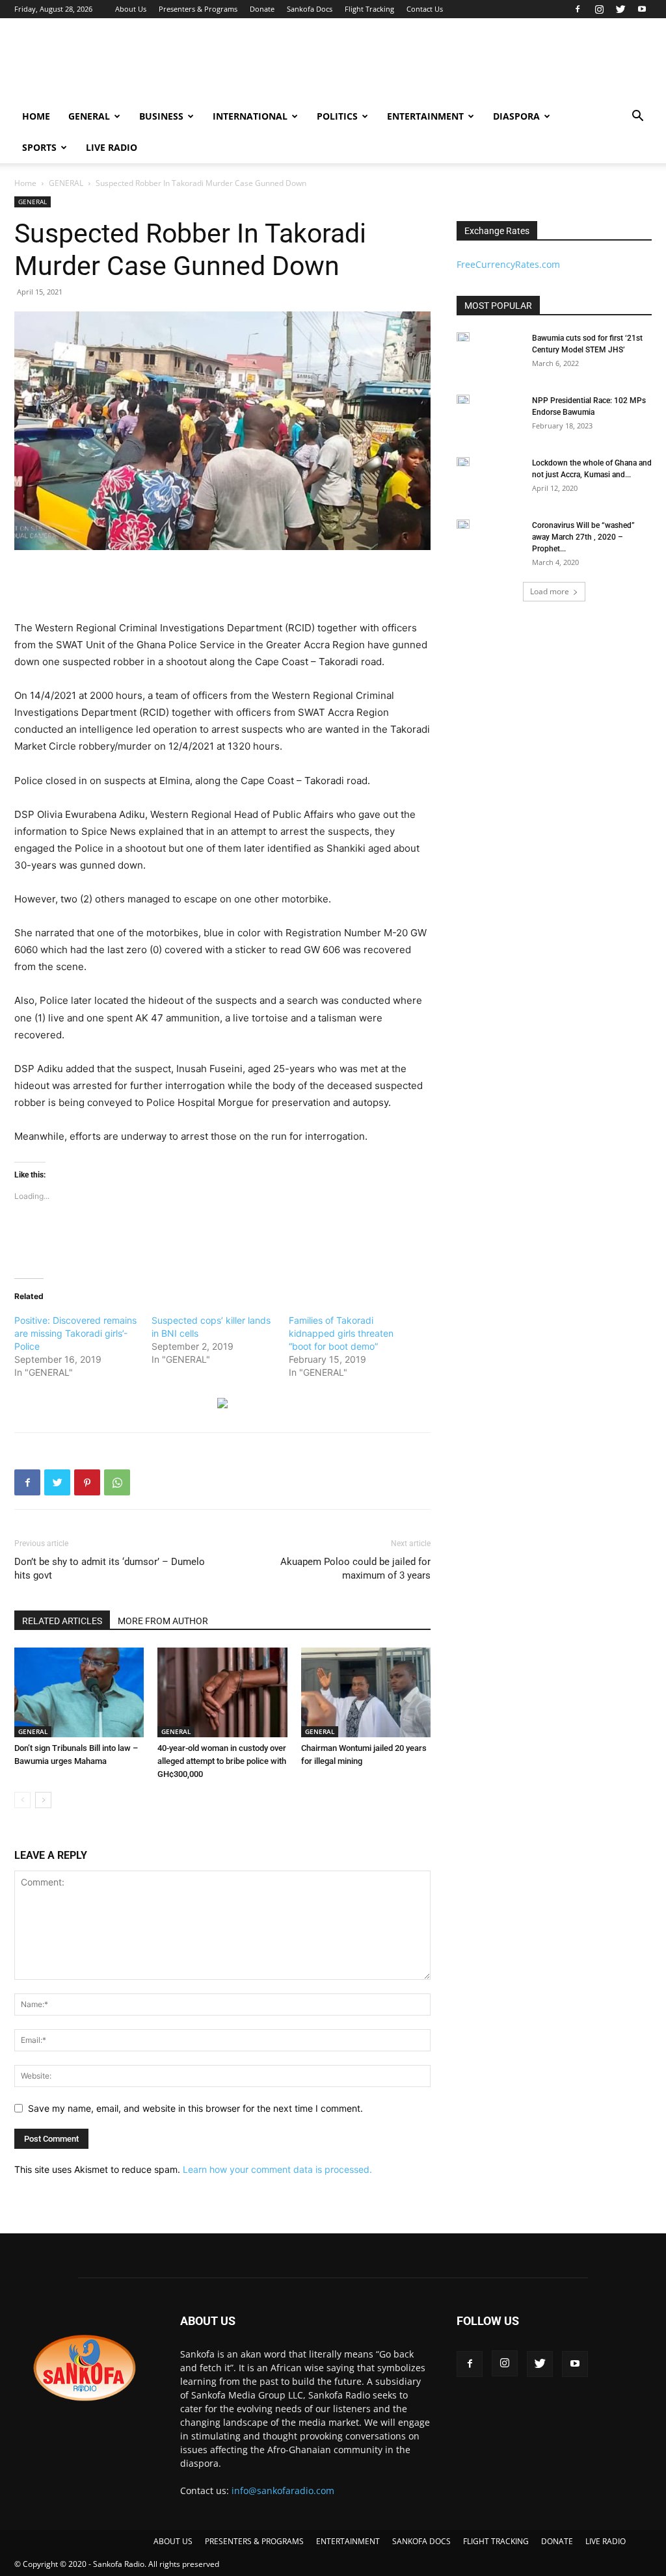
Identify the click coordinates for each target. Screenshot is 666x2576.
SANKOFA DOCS (421, 2541)
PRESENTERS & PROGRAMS (254, 2541)
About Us (131, 9)
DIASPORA (516, 116)
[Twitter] (620, 9)
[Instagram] (599, 9)
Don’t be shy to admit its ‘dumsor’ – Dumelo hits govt (110, 1569)
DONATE (557, 2541)
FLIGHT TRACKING (496, 2541)
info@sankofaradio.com (283, 2491)
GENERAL (89, 116)
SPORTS (39, 147)
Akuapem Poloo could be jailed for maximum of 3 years (355, 1569)
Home (25, 183)
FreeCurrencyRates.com (508, 264)
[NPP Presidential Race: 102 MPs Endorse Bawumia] (463, 399)
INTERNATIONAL (250, 116)
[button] (637, 117)
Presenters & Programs (198, 9)
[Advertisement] (415, 66)
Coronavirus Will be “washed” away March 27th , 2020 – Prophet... (583, 537)
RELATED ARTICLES (62, 1621)
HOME (36, 116)
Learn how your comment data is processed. (277, 2169)
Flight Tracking (369, 9)
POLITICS (337, 116)
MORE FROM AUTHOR (163, 1621)
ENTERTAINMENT (425, 116)
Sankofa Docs (310, 9)
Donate (262, 9)
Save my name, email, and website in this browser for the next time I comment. (195, 2108)
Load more (550, 591)
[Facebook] (578, 9)
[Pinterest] (87, 1482)
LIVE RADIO (112, 147)
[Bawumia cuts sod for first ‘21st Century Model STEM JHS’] (463, 337)
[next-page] (43, 1800)
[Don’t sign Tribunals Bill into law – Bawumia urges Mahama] (79, 1692)
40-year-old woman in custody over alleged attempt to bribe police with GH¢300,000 (222, 1761)
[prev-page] (22, 1800)
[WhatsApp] (117, 1482)
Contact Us (425, 9)
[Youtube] (642, 9)
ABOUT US (173, 2541)
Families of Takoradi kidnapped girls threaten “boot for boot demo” (341, 1333)
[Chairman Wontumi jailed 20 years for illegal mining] (366, 1692)
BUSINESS (161, 116)
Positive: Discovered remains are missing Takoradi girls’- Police (75, 1333)
